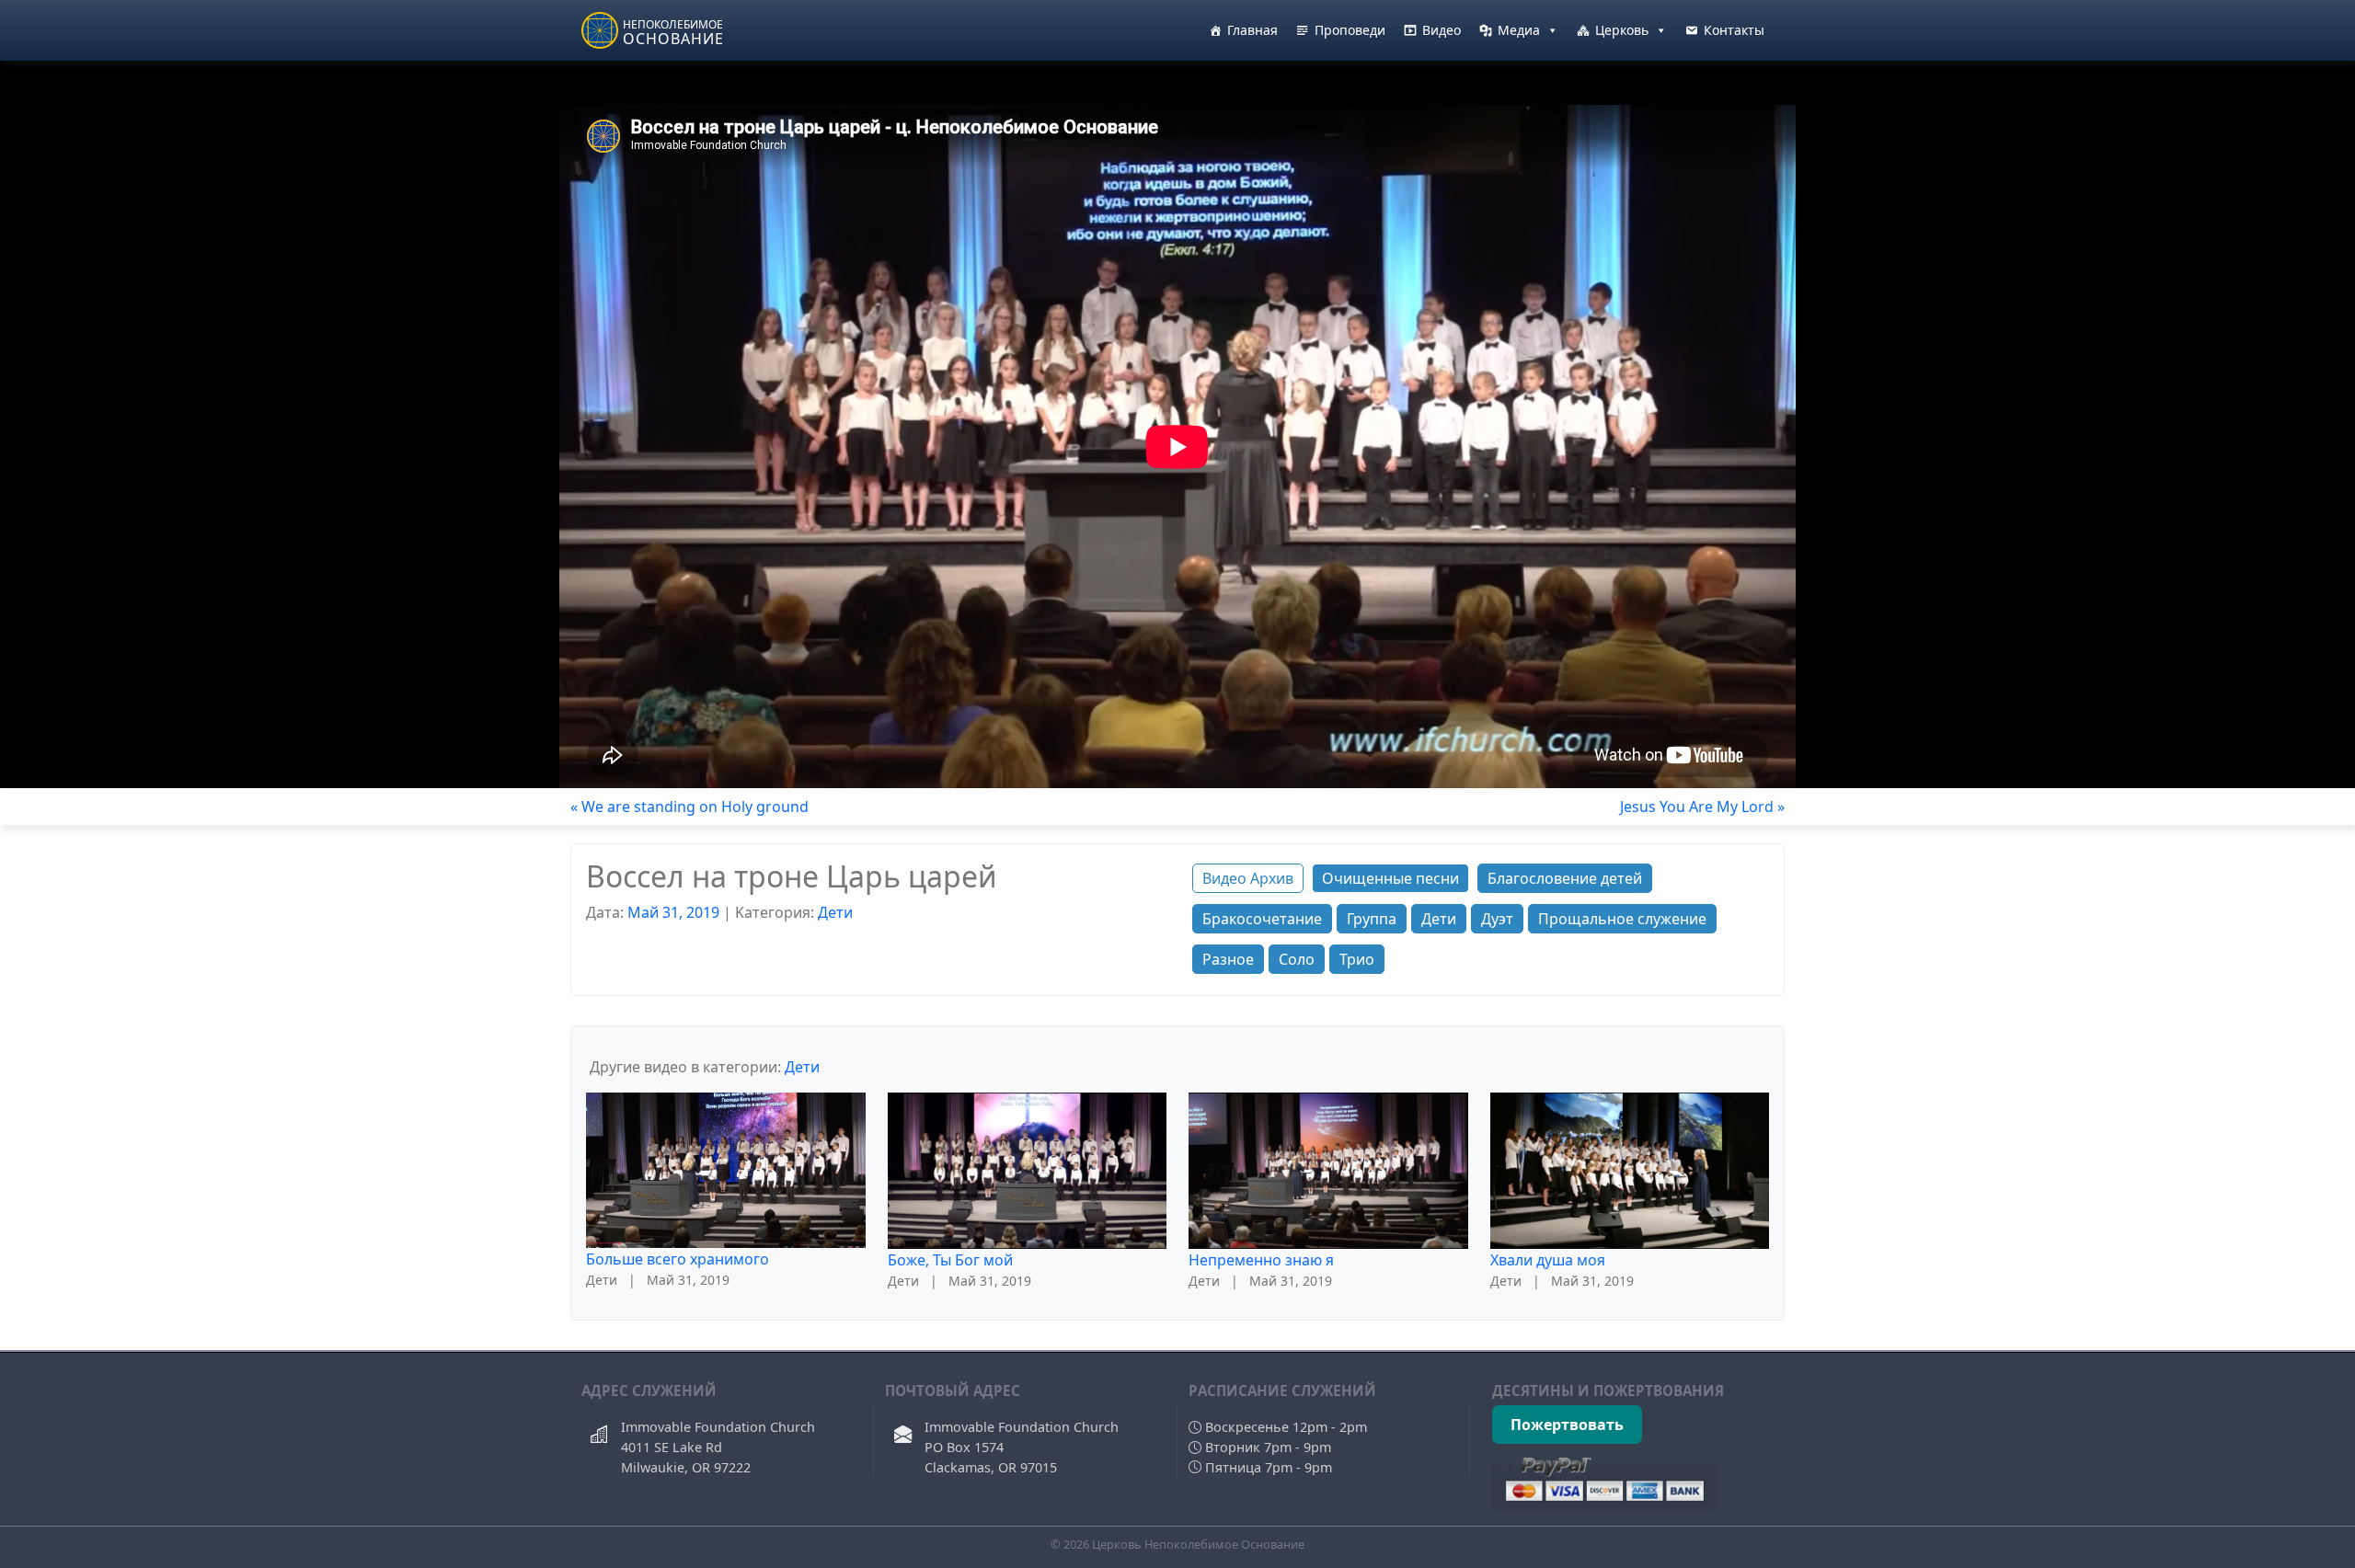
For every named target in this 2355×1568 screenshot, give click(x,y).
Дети (835, 912)
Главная (1252, 30)
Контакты (1734, 30)
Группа (1372, 919)
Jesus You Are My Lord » (1702, 807)
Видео (1442, 30)
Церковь (1622, 30)
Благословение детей (1565, 878)
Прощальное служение (1622, 919)
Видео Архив (1248, 878)
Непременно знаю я (1261, 1260)
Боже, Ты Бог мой (950, 1260)
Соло (1297, 959)
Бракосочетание (1262, 919)
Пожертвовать (1567, 1425)
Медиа (1519, 30)
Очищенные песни (1390, 878)
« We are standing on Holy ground (689, 807)
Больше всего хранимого (678, 1259)
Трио (1357, 959)
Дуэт (1497, 919)
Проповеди (1350, 30)
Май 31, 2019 (673, 912)
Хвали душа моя (1548, 1260)
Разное (1228, 959)
